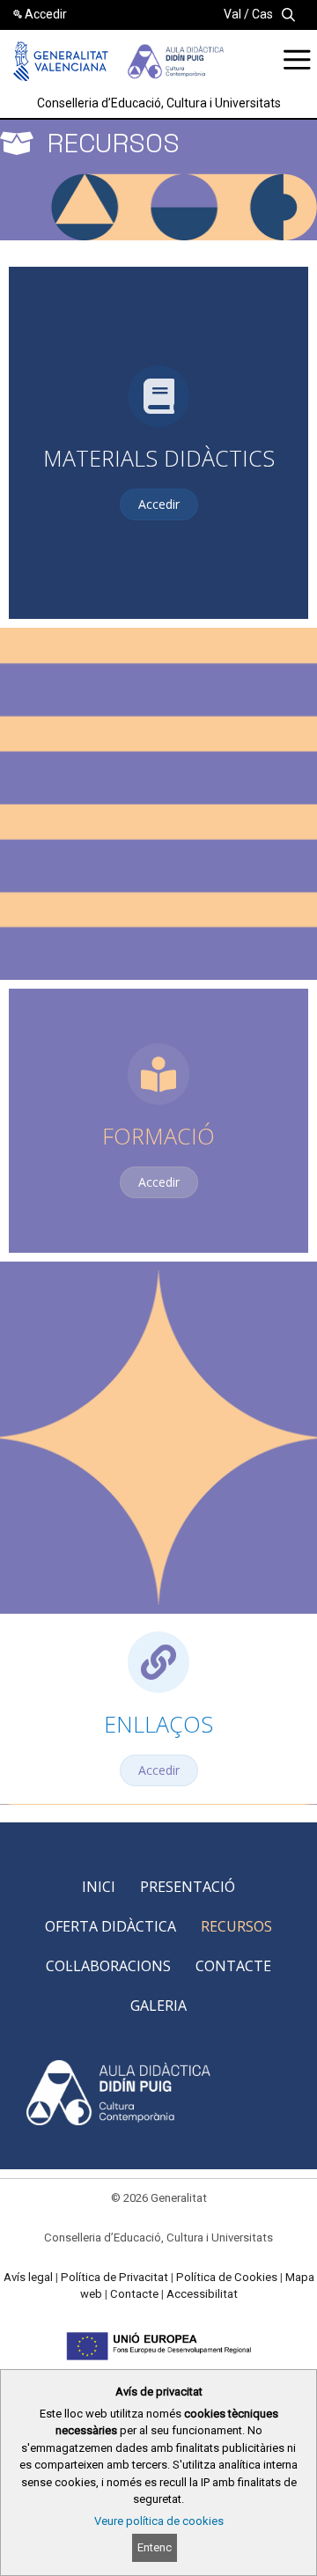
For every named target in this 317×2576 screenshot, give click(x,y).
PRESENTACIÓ (188, 1887)
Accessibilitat (202, 2294)
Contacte (134, 2294)
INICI (99, 1887)
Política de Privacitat (114, 2277)
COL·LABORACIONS (108, 1966)
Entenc (155, 2547)
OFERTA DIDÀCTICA (111, 1926)
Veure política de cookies (159, 2521)
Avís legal (28, 2277)
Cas (262, 14)
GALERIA (158, 2006)
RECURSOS (236, 1926)
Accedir (46, 14)
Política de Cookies (227, 2277)
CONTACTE (233, 1966)
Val (232, 14)
